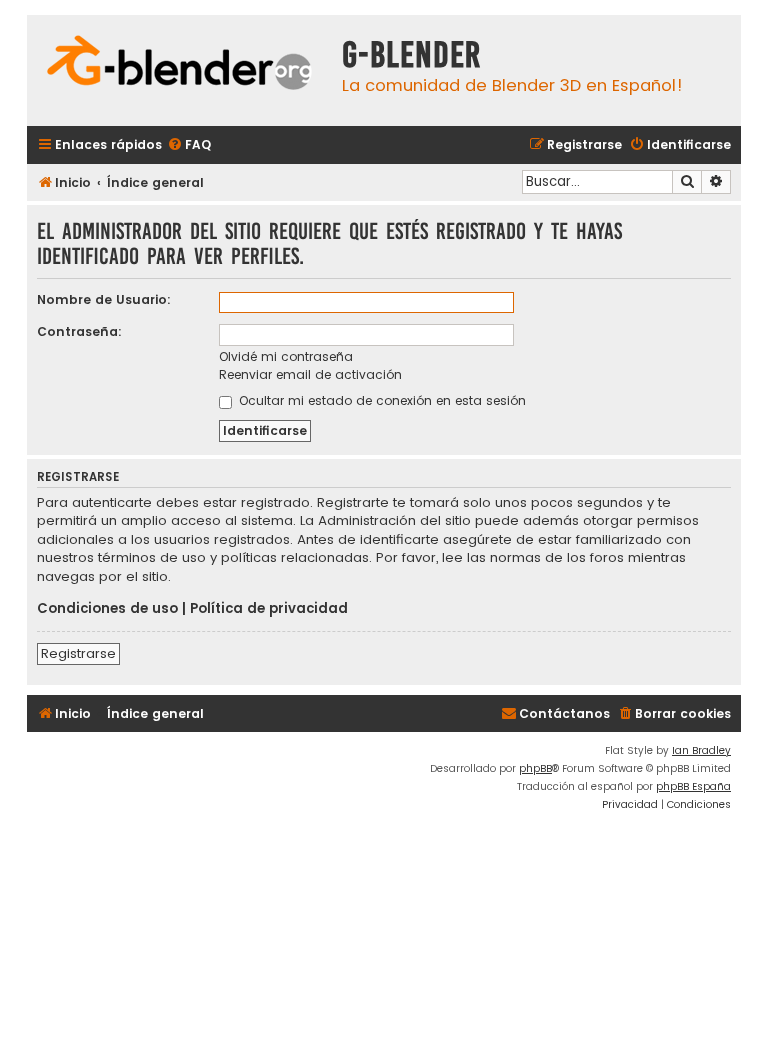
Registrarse (78, 653)
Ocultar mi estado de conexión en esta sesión (380, 400)
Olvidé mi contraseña (286, 356)
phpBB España (693, 786)
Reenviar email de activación (310, 374)
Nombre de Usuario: (104, 299)
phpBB (535, 768)
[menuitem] (189, 145)
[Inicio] (179, 65)
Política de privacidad (269, 609)
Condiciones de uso (107, 609)
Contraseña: (79, 331)
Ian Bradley (701, 750)
